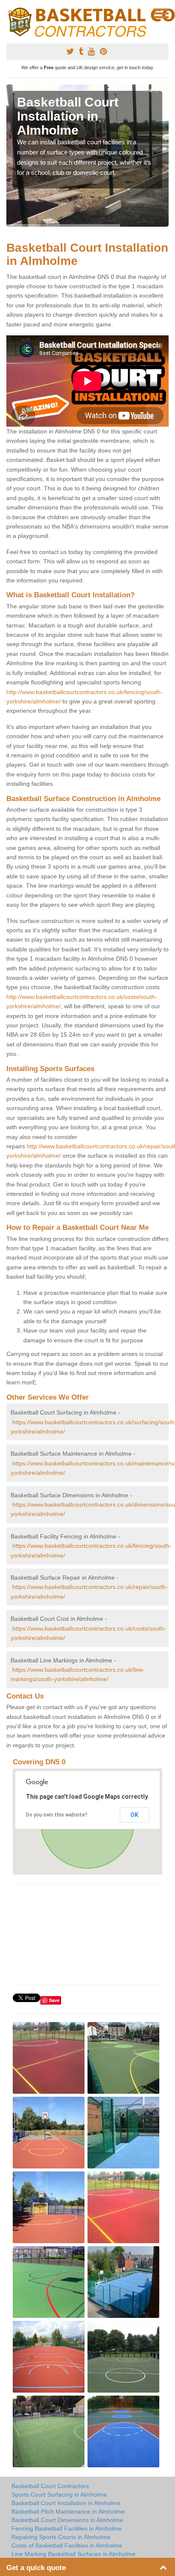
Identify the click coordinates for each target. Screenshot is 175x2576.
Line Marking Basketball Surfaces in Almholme (73, 2554)
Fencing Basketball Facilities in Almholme (67, 2528)
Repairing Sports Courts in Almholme (61, 2537)
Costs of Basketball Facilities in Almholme (67, 2545)
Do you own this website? (57, 1815)
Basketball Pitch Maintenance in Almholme (68, 2511)
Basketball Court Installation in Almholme (66, 2503)
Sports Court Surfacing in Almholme (59, 2494)
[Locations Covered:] (10, 13)
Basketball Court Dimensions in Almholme (67, 2520)
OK (134, 1815)
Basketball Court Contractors (50, 2486)
